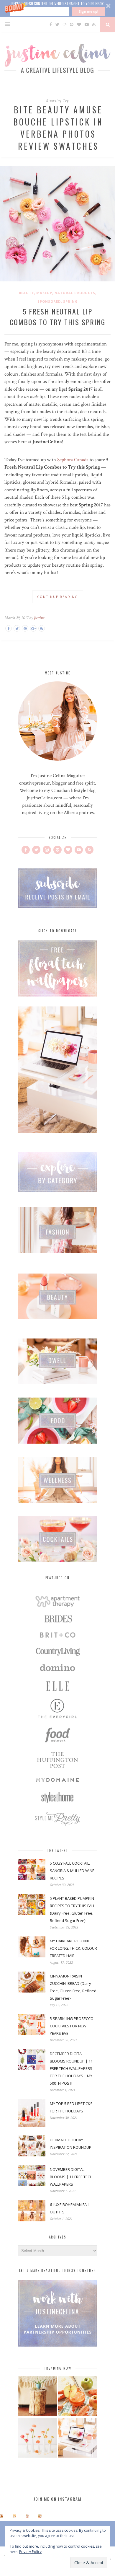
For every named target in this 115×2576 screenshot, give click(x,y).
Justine (39, 618)
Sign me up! (88, 11)
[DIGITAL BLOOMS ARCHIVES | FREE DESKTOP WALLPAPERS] (78, 2439)
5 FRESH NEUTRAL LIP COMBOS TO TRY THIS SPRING (57, 317)
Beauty (26, 293)
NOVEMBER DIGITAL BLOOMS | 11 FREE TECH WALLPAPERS (71, 2177)
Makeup (44, 293)
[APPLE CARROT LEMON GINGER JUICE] (78, 2397)
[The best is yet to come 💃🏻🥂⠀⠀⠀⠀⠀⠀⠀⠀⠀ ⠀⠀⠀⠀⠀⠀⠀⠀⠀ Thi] (2, 2516)
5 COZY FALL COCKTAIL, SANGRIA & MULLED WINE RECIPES (72, 1871)
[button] (57, 9)
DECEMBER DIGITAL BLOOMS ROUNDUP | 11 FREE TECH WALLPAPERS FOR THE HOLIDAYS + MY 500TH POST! (71, 2068)
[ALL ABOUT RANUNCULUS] (37, 2439)
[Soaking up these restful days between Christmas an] (27, 2516)
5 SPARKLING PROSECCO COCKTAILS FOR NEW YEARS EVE (72, 2026)
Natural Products (75, 293)
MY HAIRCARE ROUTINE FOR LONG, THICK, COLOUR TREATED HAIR (73, 1948)
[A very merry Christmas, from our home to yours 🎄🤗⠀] (40, 2516)
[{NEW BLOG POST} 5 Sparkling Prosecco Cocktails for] (14, 2516)
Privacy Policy (30, 2552)
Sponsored (49, 301)
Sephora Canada (73, 460)
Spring (70, 301)
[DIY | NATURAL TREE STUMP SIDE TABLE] (37, 2397)
